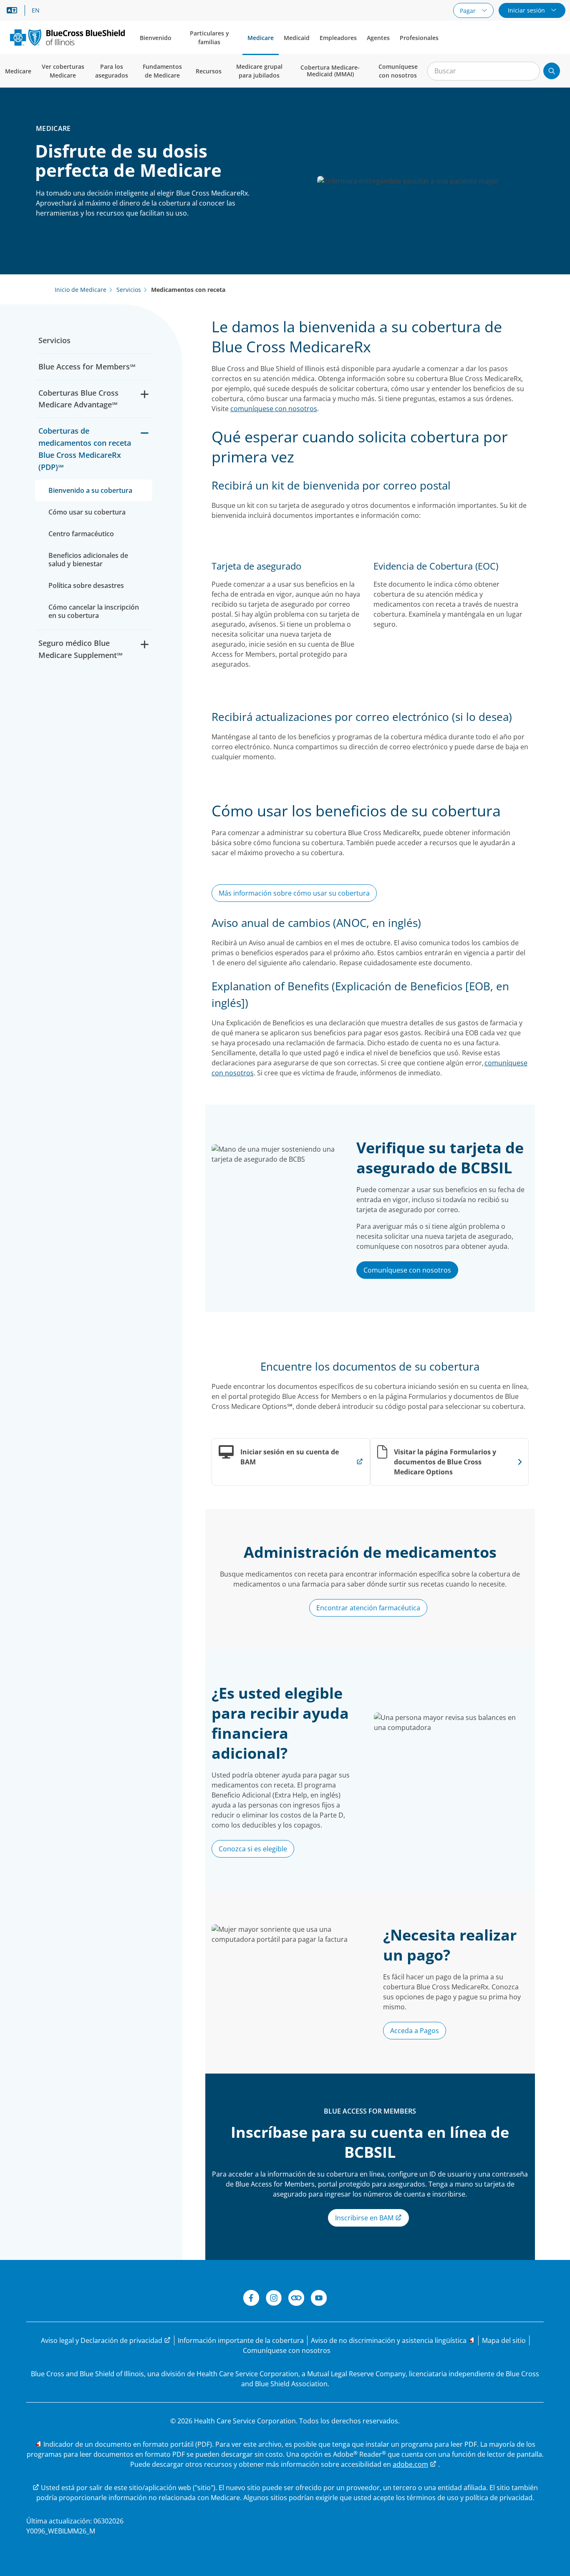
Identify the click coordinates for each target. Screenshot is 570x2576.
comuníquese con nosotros (274, 409)
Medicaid (297, 38)
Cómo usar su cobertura (87, 512)
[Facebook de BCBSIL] (251, 2299)
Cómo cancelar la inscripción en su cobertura (94, 611)
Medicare (261, 38)
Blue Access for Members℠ (87, 367)
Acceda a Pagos (415, 2031)
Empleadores (338, 38)
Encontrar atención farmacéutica (368, 1608)
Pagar (469, 11)
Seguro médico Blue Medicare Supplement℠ (81, 649)
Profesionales (419, 38)
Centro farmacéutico (81, 534)
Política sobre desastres (86, 585)
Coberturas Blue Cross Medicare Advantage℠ (78, 399)
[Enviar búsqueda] (552, 71)
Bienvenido (156, 38)
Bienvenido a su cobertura (90, 490)
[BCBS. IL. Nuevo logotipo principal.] (67, 37)
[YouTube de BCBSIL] (319, 2299)
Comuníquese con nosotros (398, 71)
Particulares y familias (209, 38)
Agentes (378, 38)
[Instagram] (274, 2299)
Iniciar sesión (527, 10)
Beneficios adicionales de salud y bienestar (88, 560)
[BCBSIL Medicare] (296, 2299)
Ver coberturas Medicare (63, 71)
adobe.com (410, 2464)
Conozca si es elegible (253, 1849)
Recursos (209, 71)
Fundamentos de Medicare (162, 71)
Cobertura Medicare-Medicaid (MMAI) (330, 71)
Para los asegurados (112, 71)
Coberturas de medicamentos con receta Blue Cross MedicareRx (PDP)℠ (85, 449)
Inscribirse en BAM (365, 2218)
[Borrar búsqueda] (529, 71)
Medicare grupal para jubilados (259, 71)
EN (36, 10)
